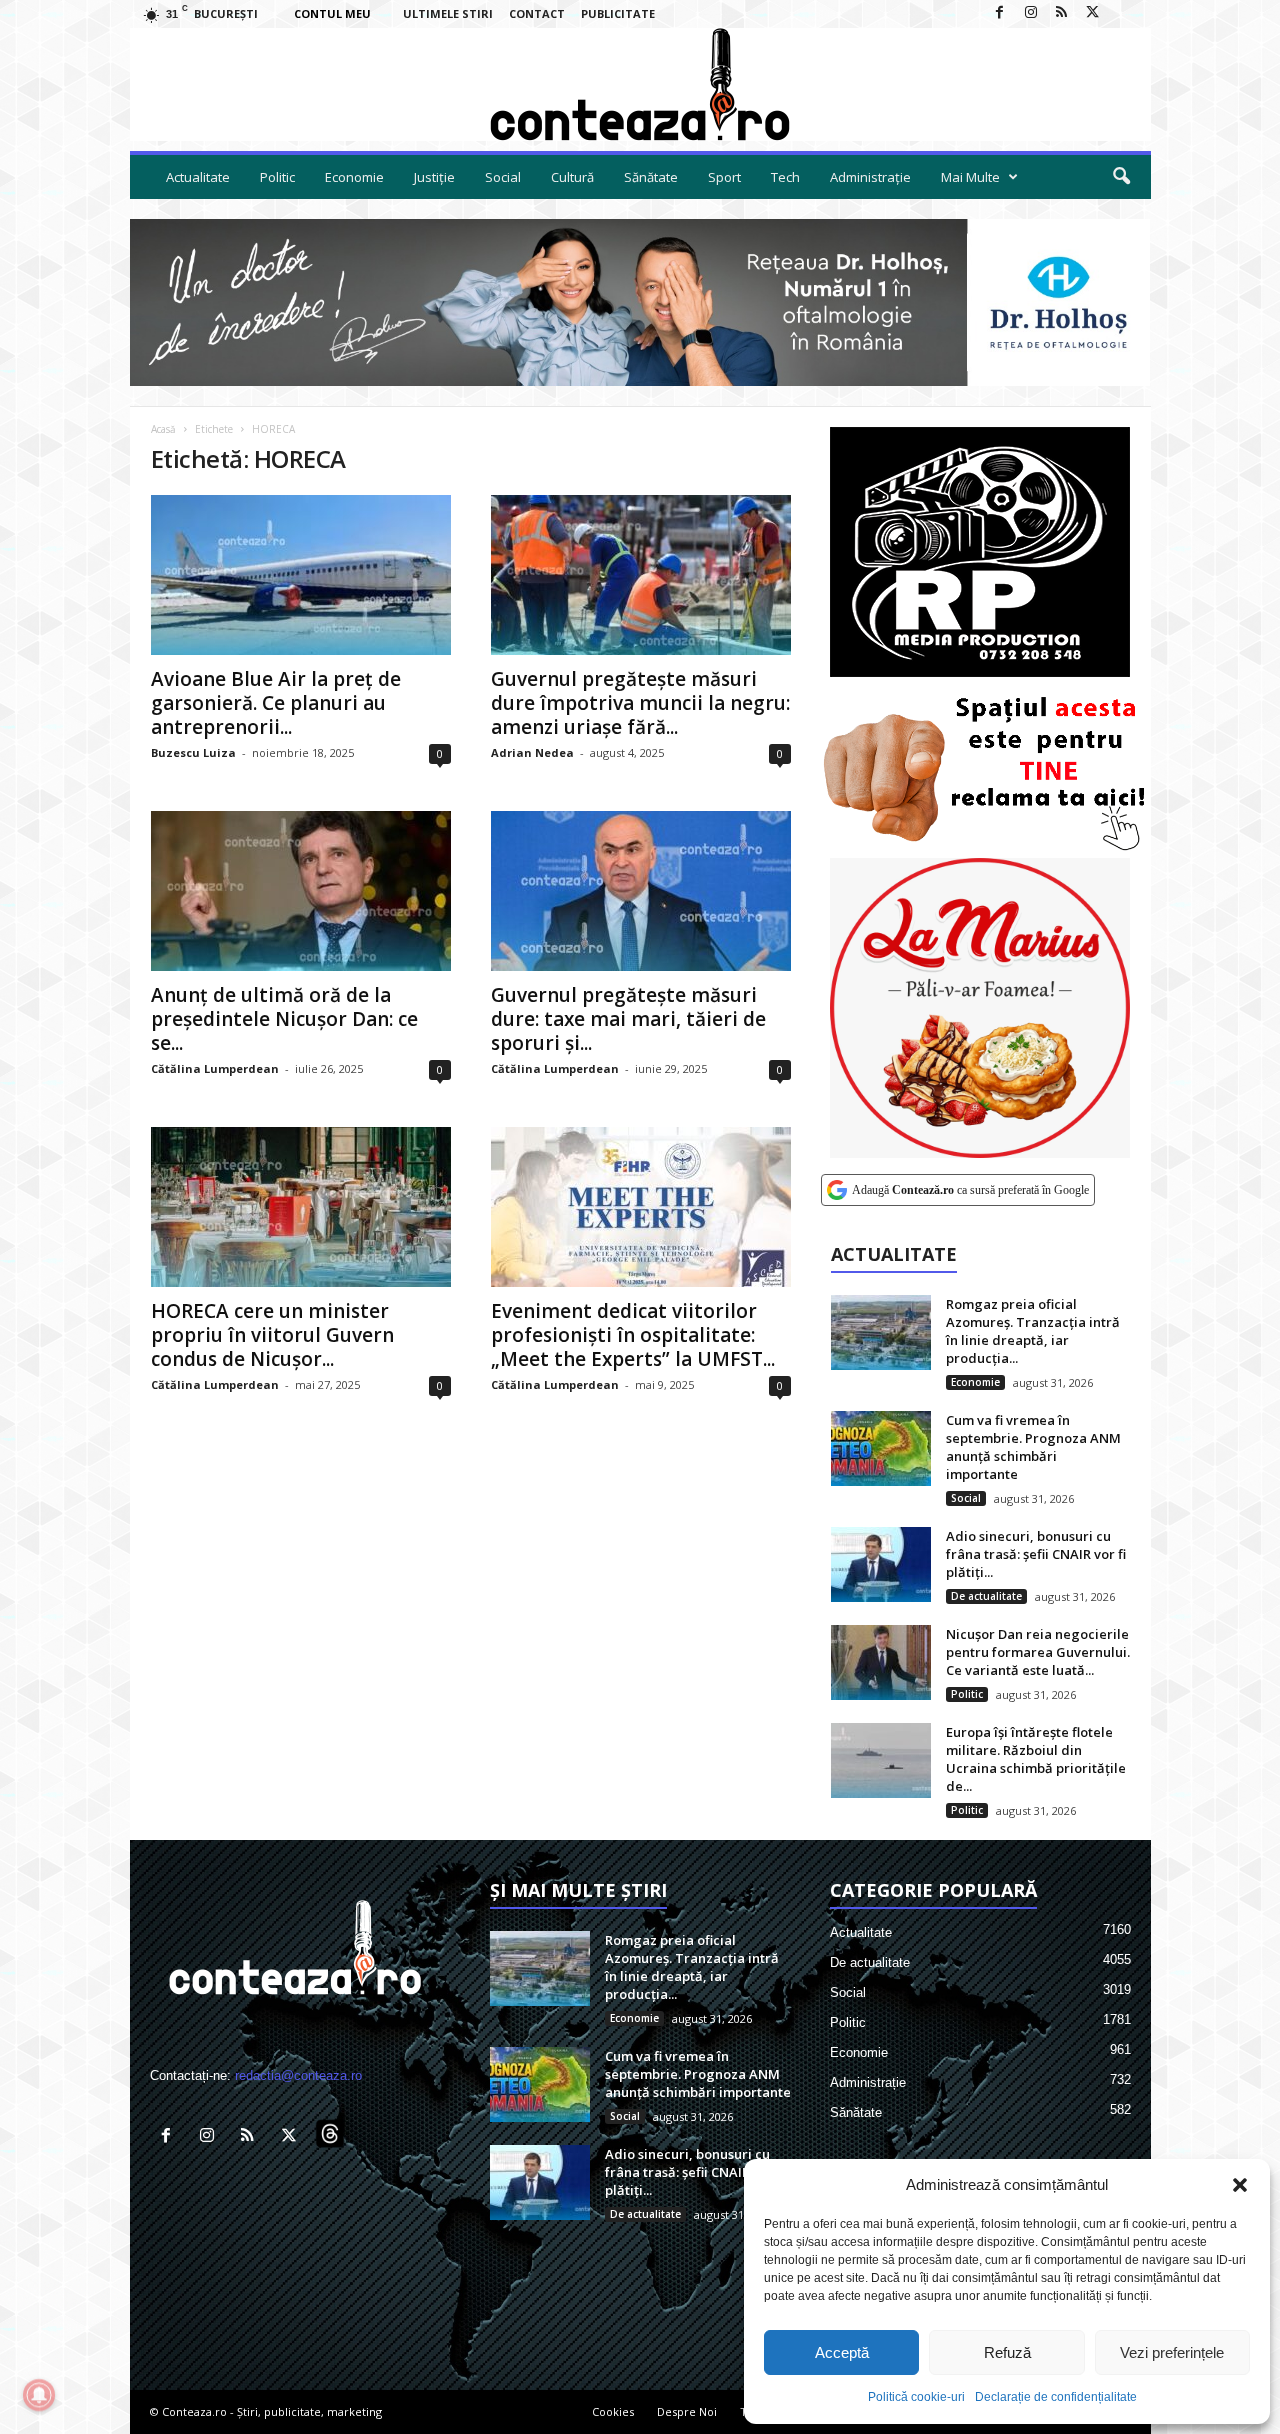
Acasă (163, 429)
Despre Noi (687, 2411)
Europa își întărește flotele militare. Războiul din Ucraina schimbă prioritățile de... (1036, 1759)
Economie (354, 177)
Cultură (572, 177)
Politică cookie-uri (916, 2397)
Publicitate (618, 13)
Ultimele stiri (448, 13)
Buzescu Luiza (193, 752)
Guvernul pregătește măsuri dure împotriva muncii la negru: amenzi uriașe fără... (640, 703)
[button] (1240, 2185)
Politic (277, 177)
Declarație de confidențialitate (1056, 2397)
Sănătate (651, 177)
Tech (785, 177)
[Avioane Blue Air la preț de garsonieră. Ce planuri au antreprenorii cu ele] (301, 575)
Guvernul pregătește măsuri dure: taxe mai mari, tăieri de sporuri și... (628, 1019)
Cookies (613, 2411)
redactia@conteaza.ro (298, 2075)
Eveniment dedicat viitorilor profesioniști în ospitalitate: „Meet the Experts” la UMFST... (633, 1335)
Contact (537, 13)
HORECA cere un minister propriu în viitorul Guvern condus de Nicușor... (272, 1335)
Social (503, 177)
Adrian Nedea (532, 752)
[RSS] (1062, 13)
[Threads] (1124, 13)
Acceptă (842, 2352)
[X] (1093, 13)
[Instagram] (1031, 13)
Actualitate (198, 177)
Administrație (870, 177)
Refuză (1007, 2352)
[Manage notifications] (39, 2395)
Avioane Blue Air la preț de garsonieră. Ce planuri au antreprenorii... (276, 703)
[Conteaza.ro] (640, 84)
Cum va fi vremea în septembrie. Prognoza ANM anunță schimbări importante (1033, 1447)
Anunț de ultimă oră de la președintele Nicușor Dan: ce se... (284, 1019)
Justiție (434, 177)
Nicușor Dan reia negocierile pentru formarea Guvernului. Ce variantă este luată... (1038, 1652)
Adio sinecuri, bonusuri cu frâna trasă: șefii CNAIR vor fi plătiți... (1036, 1554)
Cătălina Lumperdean (215, 1068)
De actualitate (986, 1596)
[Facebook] (1000, 13)
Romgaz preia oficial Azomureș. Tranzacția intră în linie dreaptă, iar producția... (1033, 1331)
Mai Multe (970, 177)
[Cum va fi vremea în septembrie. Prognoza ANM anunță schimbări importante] (881, 1448)
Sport (724, 177)
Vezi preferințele (1172, 2352)
